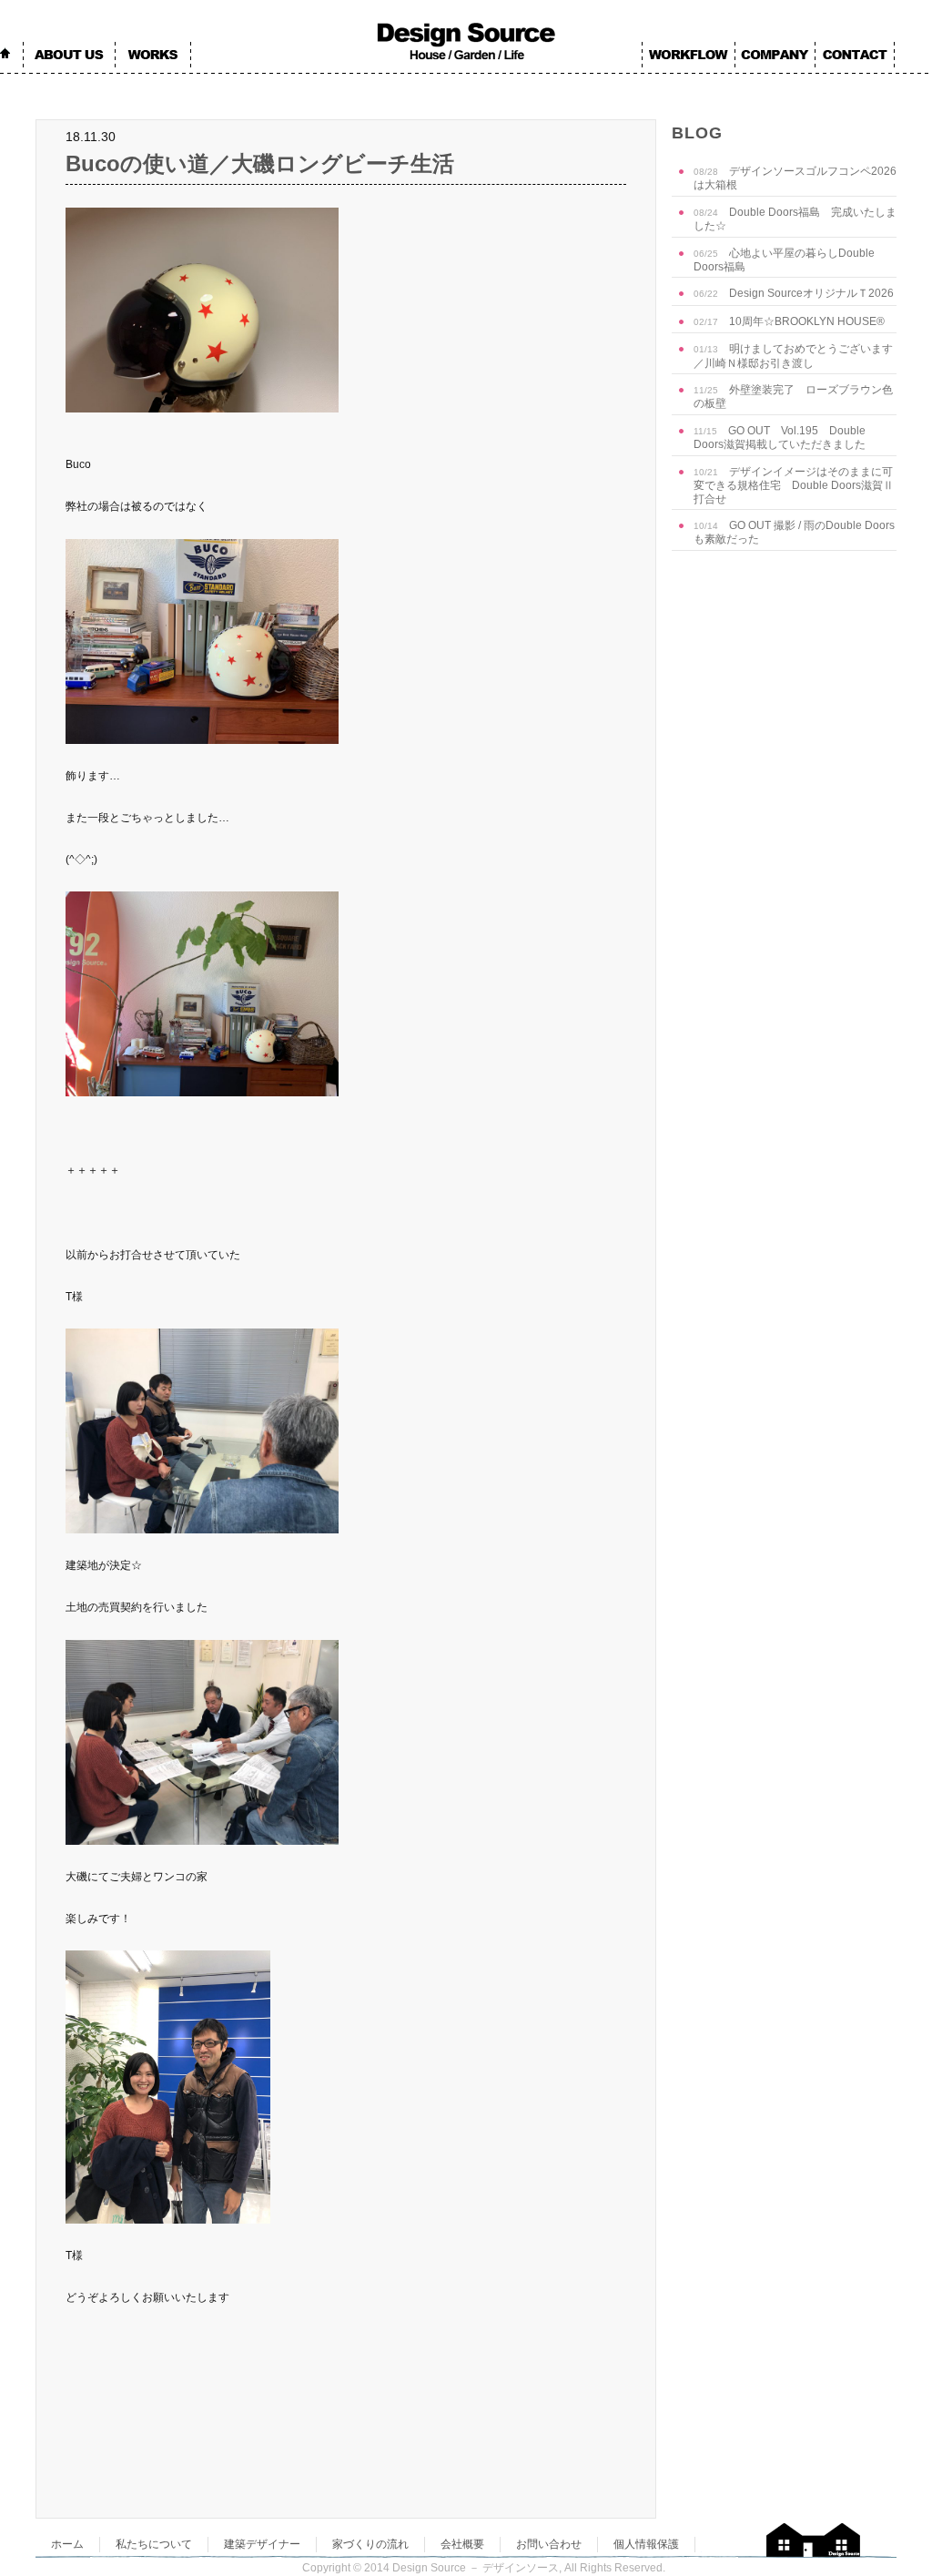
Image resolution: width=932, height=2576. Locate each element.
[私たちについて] (69, 56)
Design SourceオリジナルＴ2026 (794, 293)
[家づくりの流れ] (689, 56)
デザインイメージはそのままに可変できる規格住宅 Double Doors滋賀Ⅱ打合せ (794, 485)
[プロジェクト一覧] (153, 56)
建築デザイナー (262, 2544)
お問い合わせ (549, 2544)
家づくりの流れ (370, 2544)
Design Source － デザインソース (476, 2568)
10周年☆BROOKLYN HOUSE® (789, 321)
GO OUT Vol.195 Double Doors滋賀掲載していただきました (780, 438)
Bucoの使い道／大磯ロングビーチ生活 (260, 163)
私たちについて (154, 2544)
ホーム (67, 2544)
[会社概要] (775, 56)
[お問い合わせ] (855, 56)
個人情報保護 (646, 2544)
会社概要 (462, 2544)
